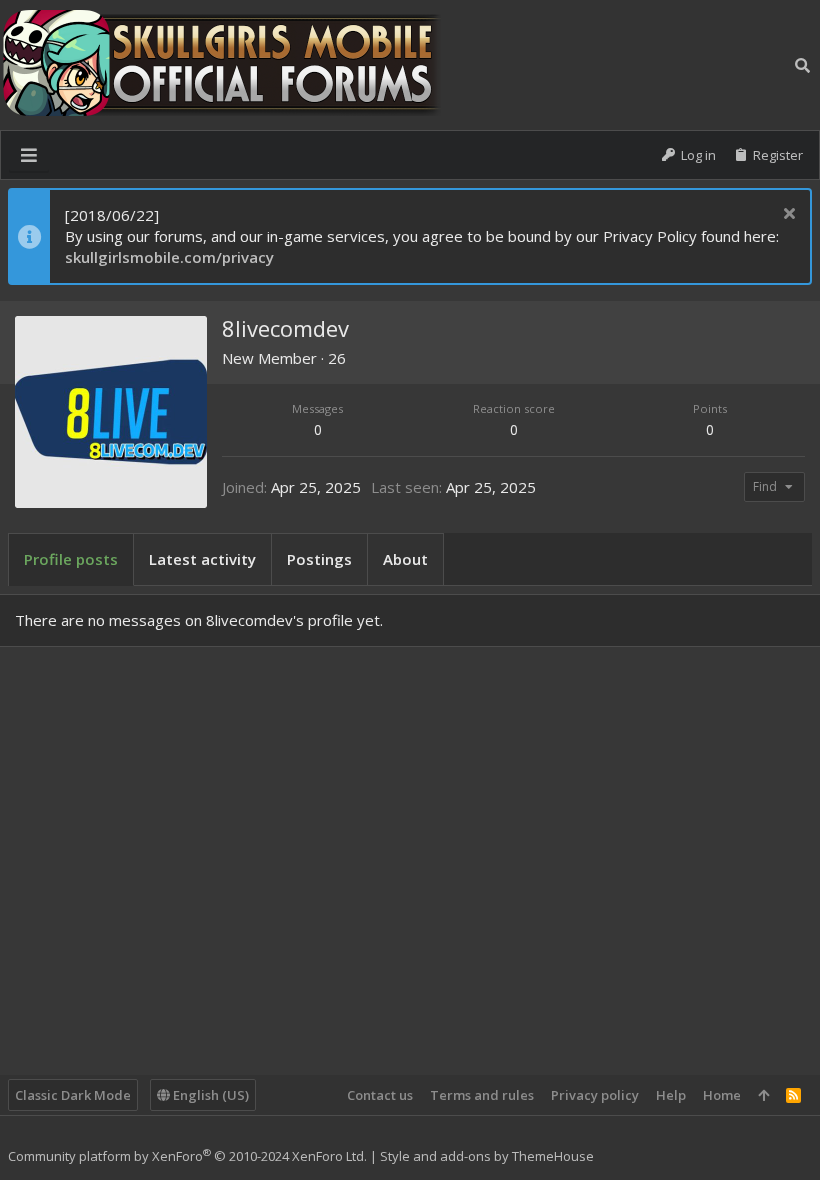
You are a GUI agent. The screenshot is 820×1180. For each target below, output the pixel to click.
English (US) (209, 1095)
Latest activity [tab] (202, 559)
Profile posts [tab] (71, 559)
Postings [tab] (319, 559)
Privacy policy (595, 1095)
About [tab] (405, 559)
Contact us (380, 1095)
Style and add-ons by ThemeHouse (487, 1156)
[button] (29, 155)
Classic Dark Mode (73, 1095)
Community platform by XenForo (187, 1156)
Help (671, 1095)
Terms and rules (482, 1095)
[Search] (802, 65)
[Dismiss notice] (786, 215)
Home (722, 1095)
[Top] (763, 1095)
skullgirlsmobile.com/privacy (169, 257)
